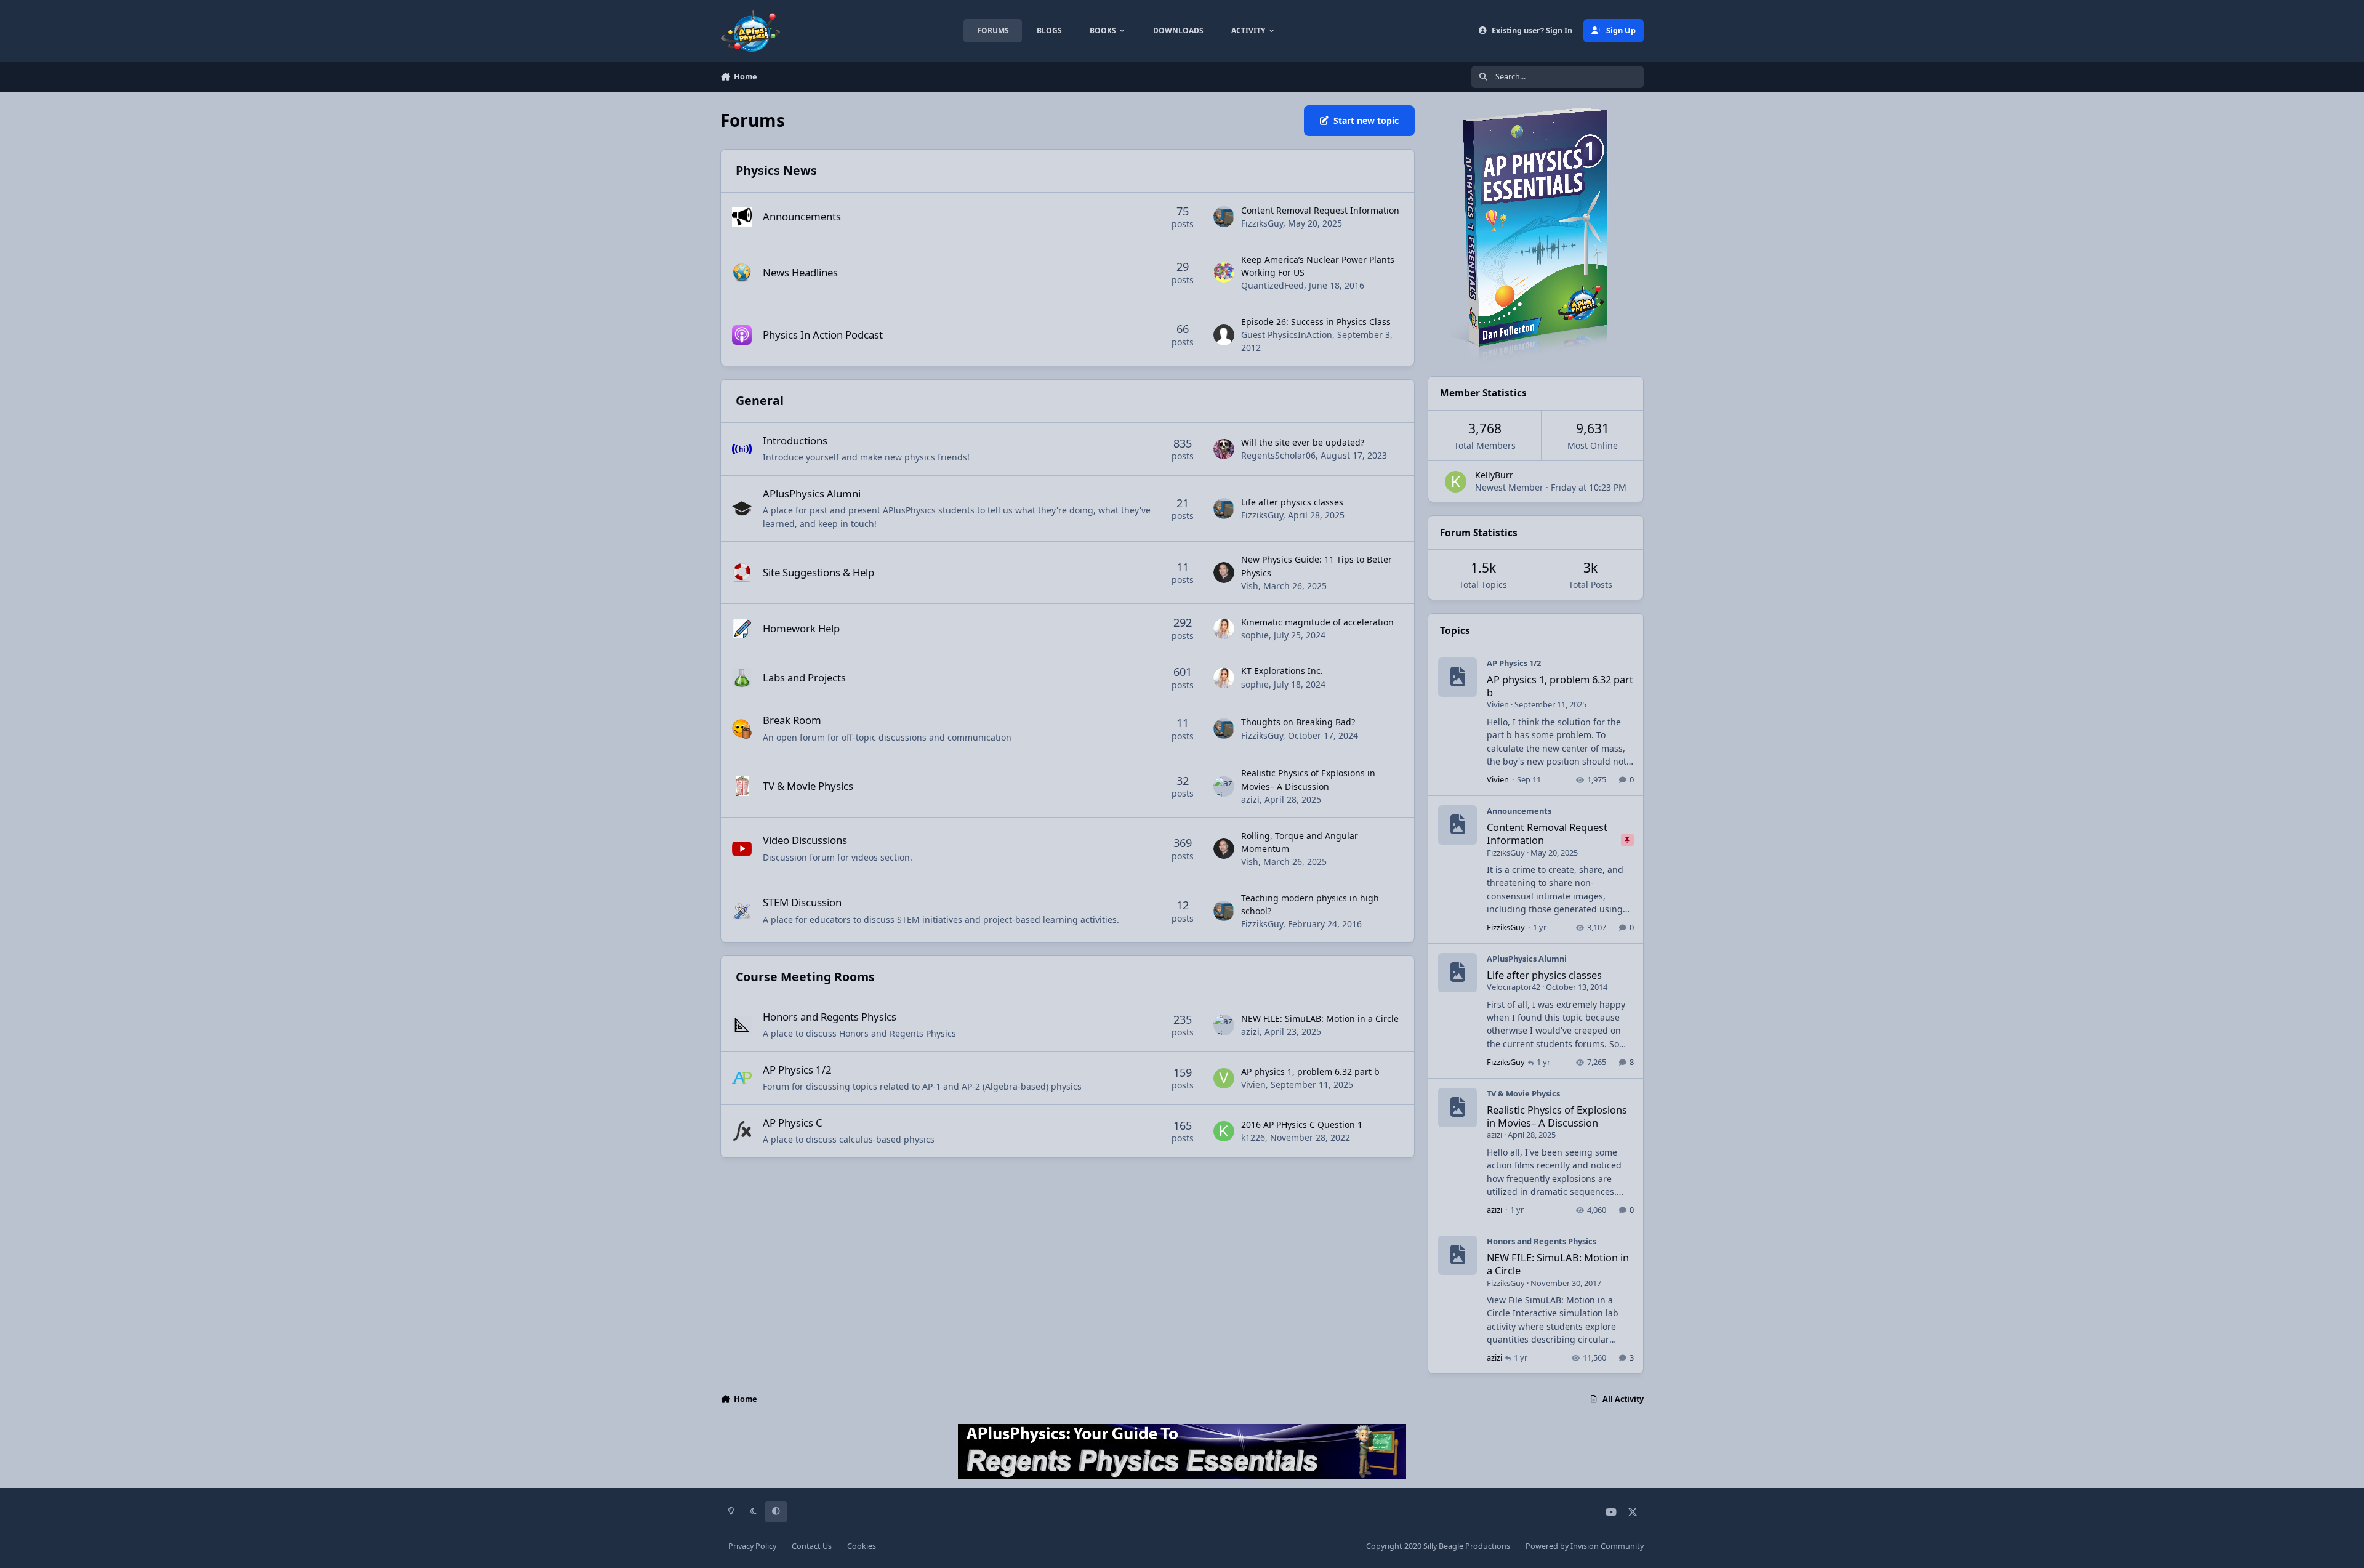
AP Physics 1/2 (797, 1070)
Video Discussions (805, 840)
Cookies (862, 1546)
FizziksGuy (1262, 223)
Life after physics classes (1292, 502)
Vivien (1253, 1084)
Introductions (795, 440)
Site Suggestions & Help (818, 572)
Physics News (776, 170)
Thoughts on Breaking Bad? (1298, 722)
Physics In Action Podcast (823, 335)
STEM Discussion (802, 902)
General (760, 400)
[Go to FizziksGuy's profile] (1224, 217)
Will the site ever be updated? (1303, 442)
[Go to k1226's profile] (1224, 1132)
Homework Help (801, 628)
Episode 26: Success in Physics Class (1316, 322)
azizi (1250, 799)
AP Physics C (793, 1123)
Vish (1250, 586)
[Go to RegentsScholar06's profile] (1224, 449)
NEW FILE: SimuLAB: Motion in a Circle (1320, 1019)
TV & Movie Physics (808, 786)
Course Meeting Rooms (805, 977)
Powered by (1585, 1546)
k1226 (1253, 1137)
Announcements (802, 216)
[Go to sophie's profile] (1224, 629)
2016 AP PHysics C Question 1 (1302, 1124)
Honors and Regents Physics (830, 1017)
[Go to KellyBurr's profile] (1456, 482)
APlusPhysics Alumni (812, 493)
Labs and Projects (804, 677)
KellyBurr (1494, 475)
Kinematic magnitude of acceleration (1317, 622)
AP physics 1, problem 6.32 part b (1310, 1071)
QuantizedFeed (1272, 285)
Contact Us (812, 1546)
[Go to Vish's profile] (1224, 573)
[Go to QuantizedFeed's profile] (1224, 273)
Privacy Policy (752, 1546)
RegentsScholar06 (1278, 455)
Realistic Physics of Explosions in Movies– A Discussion (1557, 1116)
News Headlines (800, 272)
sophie (1255, 635)
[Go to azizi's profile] (1224, 787)
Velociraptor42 (1514, 987)
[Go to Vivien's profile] (1224, 1079)
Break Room (792, 720)
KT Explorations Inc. (1282, 671)
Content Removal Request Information (1320, 210)
